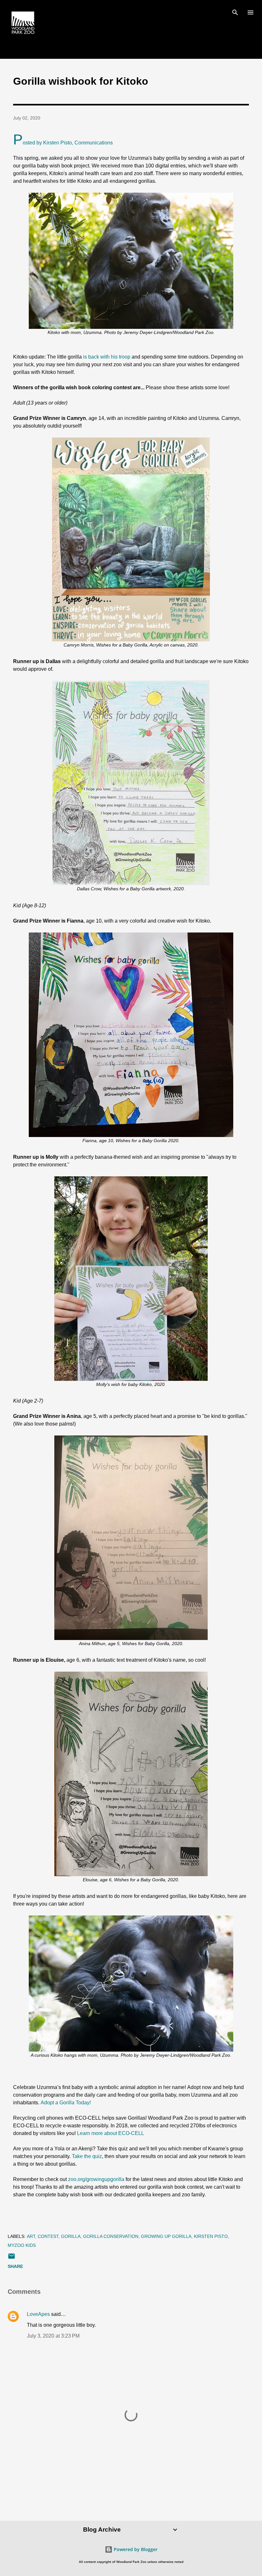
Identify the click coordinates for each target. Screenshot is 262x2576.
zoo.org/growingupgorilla (96, 2179)
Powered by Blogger (135, 2549)
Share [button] (15, 2266)
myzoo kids (22, 2245)
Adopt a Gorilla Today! (66, 2103)
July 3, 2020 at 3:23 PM (53, 2336)
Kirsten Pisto (211, 2236)
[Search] (235, 12)
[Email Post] (12, 2258)
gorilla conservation (111, 2236)
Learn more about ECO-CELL (111, 2133)
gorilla (71, 2236)
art (31, 2236)
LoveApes (38, 2314)
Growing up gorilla (166, 2236)
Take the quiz (87, 2156)
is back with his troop (107, 357)
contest (48, 2236)
